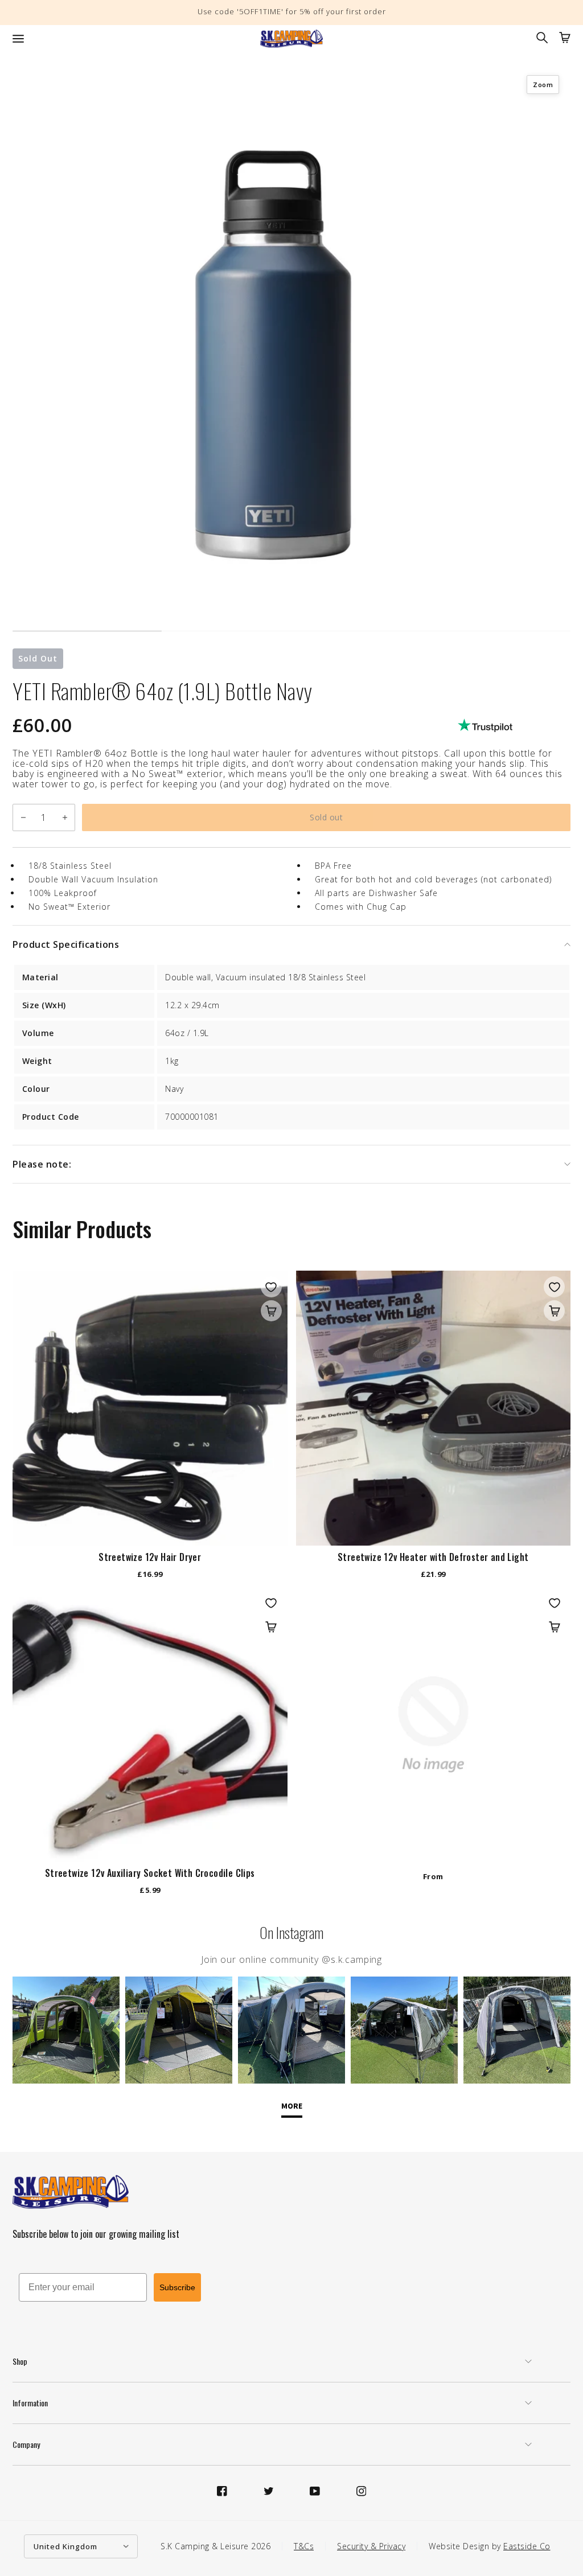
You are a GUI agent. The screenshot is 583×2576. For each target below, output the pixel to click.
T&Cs (304, 2546)
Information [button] (30, 2403)
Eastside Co (527, 2546)
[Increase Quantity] (65, 817)
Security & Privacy (371, 2546)
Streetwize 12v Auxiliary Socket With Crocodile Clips (150, 1873)
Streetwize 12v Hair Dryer (150, 1557)
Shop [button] (20, 2361)
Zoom (543, 85)
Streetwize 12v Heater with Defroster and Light (433, 1557)
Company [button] (26, 2444)
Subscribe (177, 2287)
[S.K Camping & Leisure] (291, 39)
